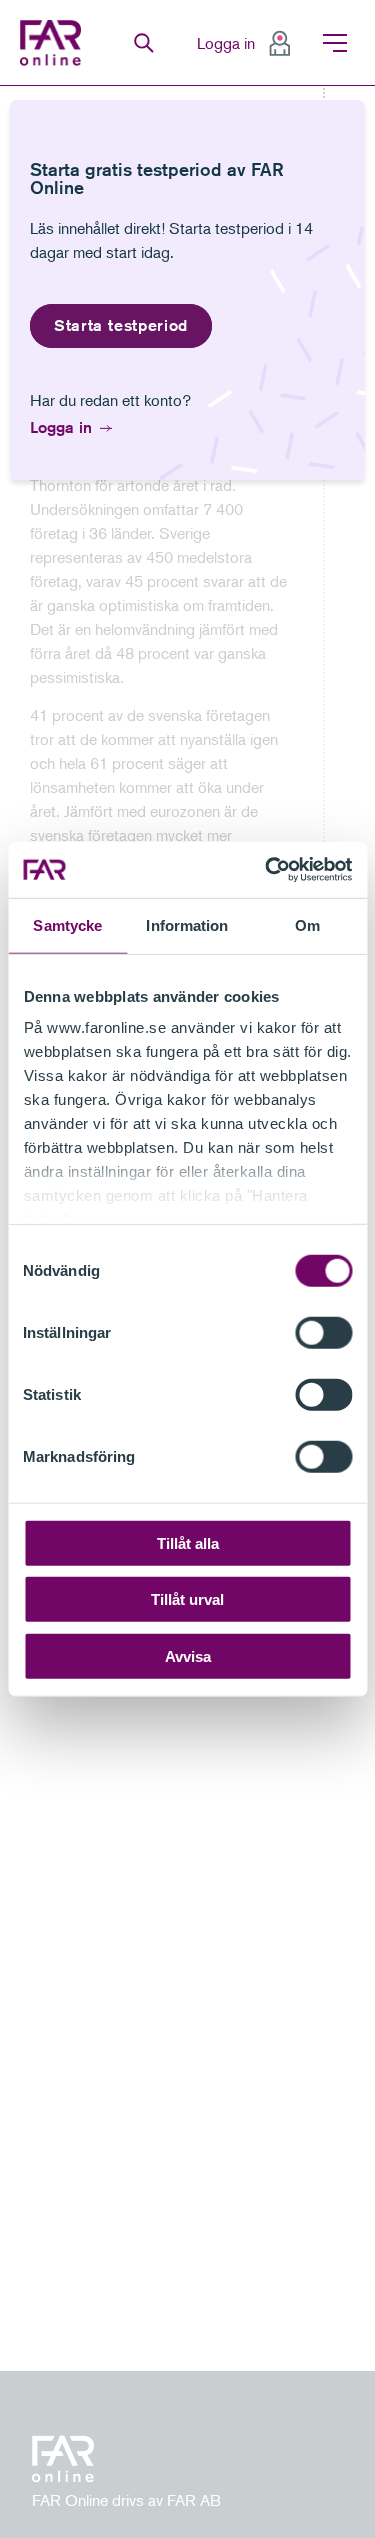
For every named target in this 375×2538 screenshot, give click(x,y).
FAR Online (53, 43)
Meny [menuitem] (335, 43)
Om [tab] (307, 924)
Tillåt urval (187, 1599)
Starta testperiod (121, 325)
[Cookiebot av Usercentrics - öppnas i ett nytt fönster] (267, 870)
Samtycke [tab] (67, 924)
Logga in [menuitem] (226, 43)
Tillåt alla (188, 1542)
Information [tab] (187, 924)
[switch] (323, 1332)
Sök (144, 43)
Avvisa (188, 1655)
